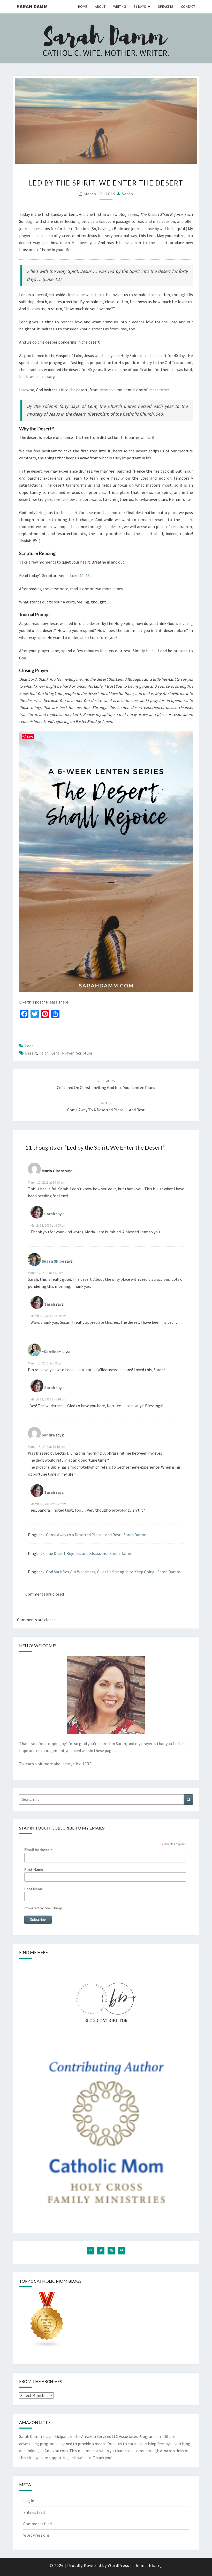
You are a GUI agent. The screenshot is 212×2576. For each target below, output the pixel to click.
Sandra (48, 1435)
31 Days (140, 6)
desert (31, 1053)
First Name (34, 1869)
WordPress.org (36, 2535)
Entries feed (34, 2512)
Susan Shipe (53, 1261)
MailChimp (53, 1908)
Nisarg (156, 2565)
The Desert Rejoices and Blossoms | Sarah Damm (89, 1553)
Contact (188, 6)
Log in (29, 2501)
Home (83, 6)
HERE (86, 1764)
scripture (84, 1053)
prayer (68, 1053)
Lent (29, 1046)
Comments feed (37, 2524)
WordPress (119, 2565)
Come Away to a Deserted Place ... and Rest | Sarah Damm (96, 1535)
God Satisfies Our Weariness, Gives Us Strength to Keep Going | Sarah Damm (113, 1572)
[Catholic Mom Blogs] (47, 2321)
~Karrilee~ (51, 1351)
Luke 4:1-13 (80, 575)
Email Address (38, 1850)
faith (44, 1053)
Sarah (128, 194)
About (100, 6)
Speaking (166, 6)
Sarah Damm (32, 6)
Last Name (34, 1889)
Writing (120, 6)
